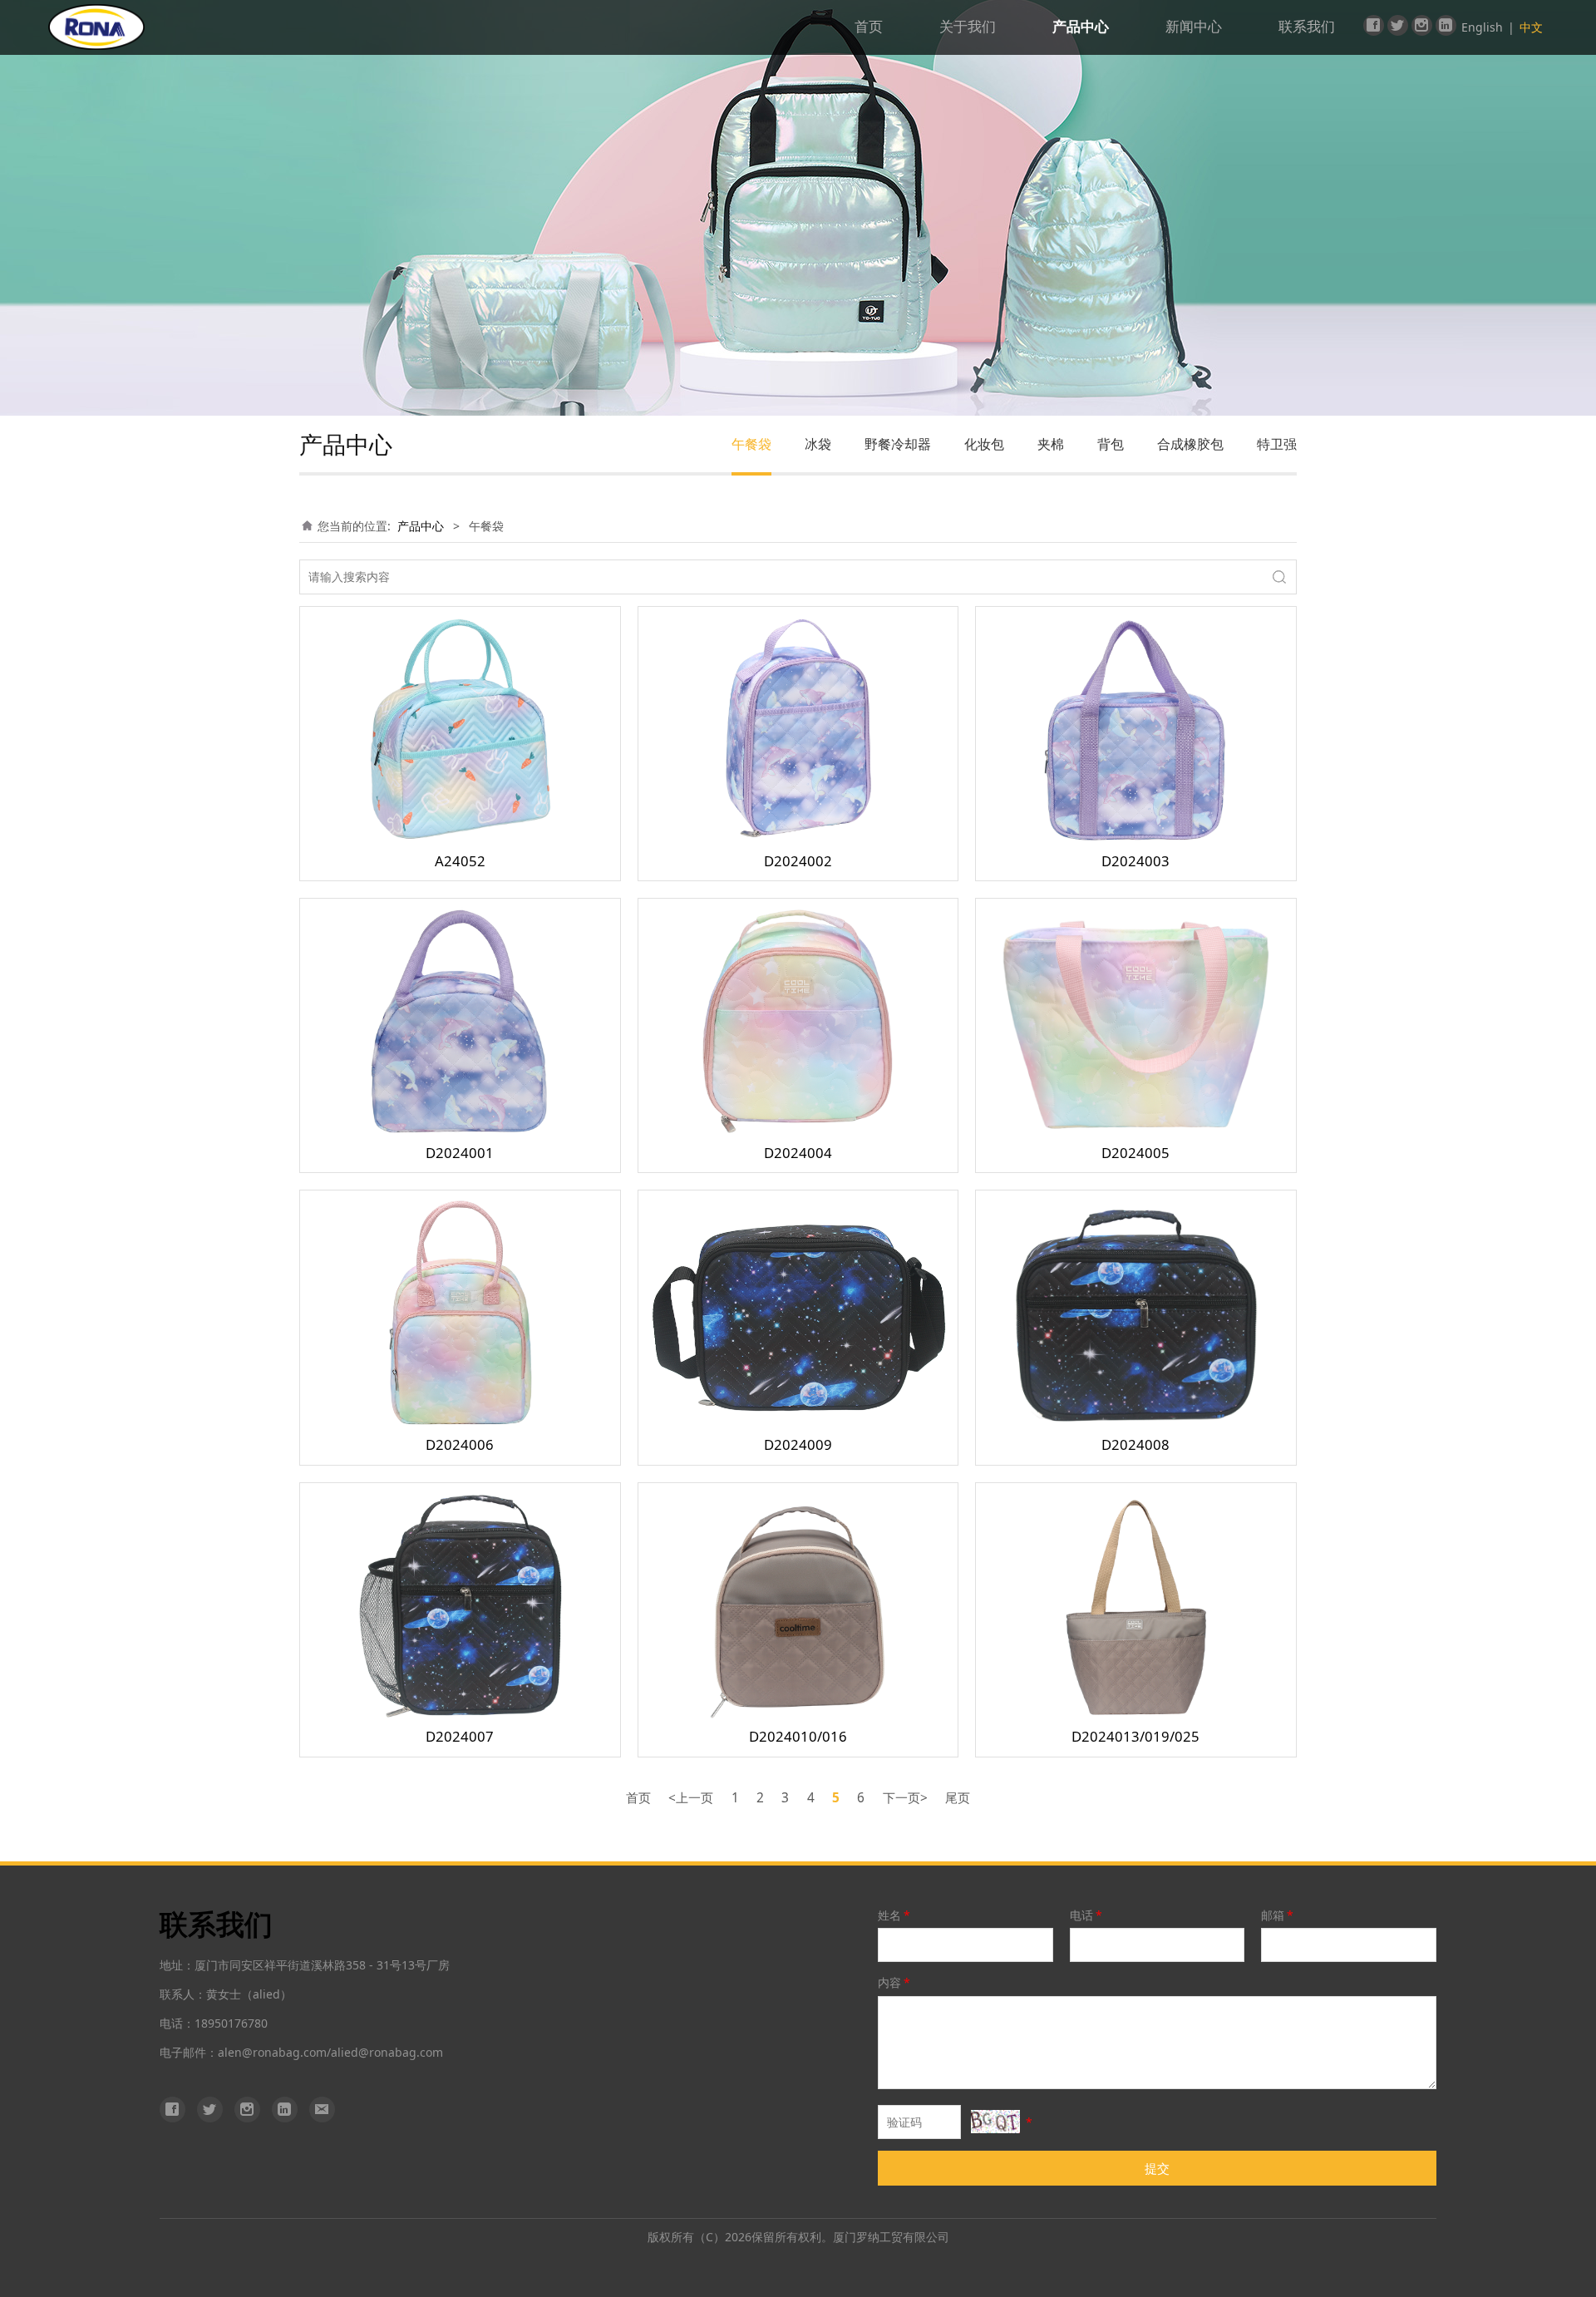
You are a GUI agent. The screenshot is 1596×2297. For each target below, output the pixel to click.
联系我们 (1307, 27)
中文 (1531, 27)
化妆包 (984, 444)
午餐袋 (751, 444)
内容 (894, 1982)
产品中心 (1081, 27)
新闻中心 (1194, 27)
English (1482, 27)
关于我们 (968, 27)
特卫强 (1277, 444)
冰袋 (818, 444)
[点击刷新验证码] (995, 2122)
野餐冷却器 (898, 444)
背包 (1111, 444)
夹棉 (1051, 444)
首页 (869, 27)
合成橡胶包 (1190, 444)
